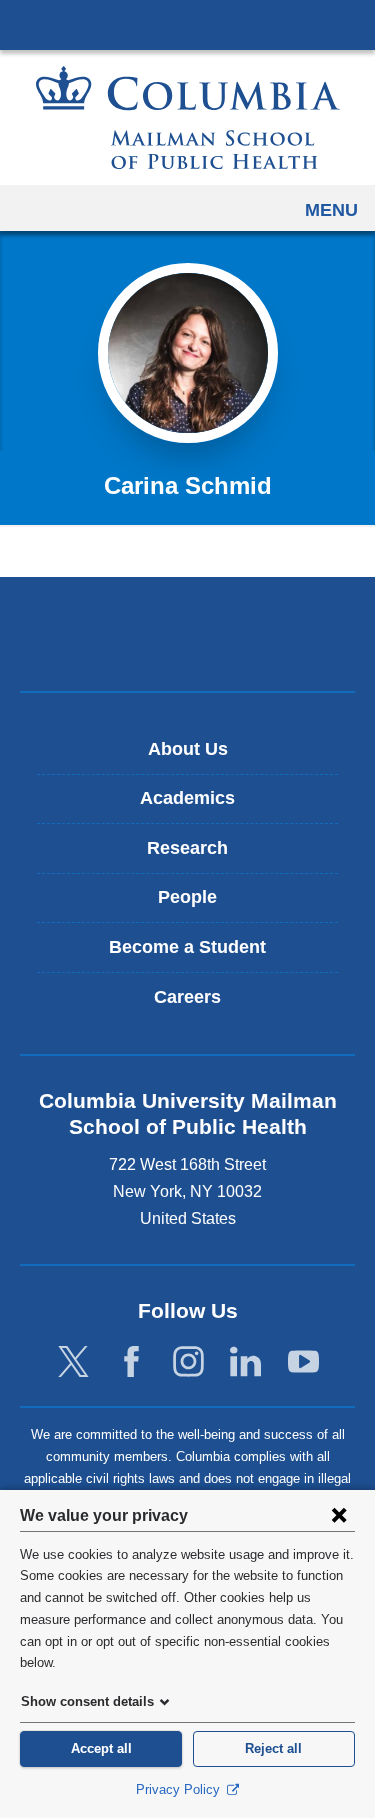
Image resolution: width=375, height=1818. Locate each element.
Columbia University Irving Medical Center (187, 24)
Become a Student (187, 947)
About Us (188, 749)
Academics (187, 798)
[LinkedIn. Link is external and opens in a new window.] (245, 1361)
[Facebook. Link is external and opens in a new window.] (131, 1361)
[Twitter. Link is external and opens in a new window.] (73, 1361)
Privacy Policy (180, 1789)
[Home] (188, 117)
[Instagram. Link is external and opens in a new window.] (188, 1361)
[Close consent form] (339, 1515)
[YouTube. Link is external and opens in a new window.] (303, 1361)
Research (187, 848)
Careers (187, 997)
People (187, 897)
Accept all (101, 1748)
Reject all (273, 1748)
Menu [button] (331, 210)
